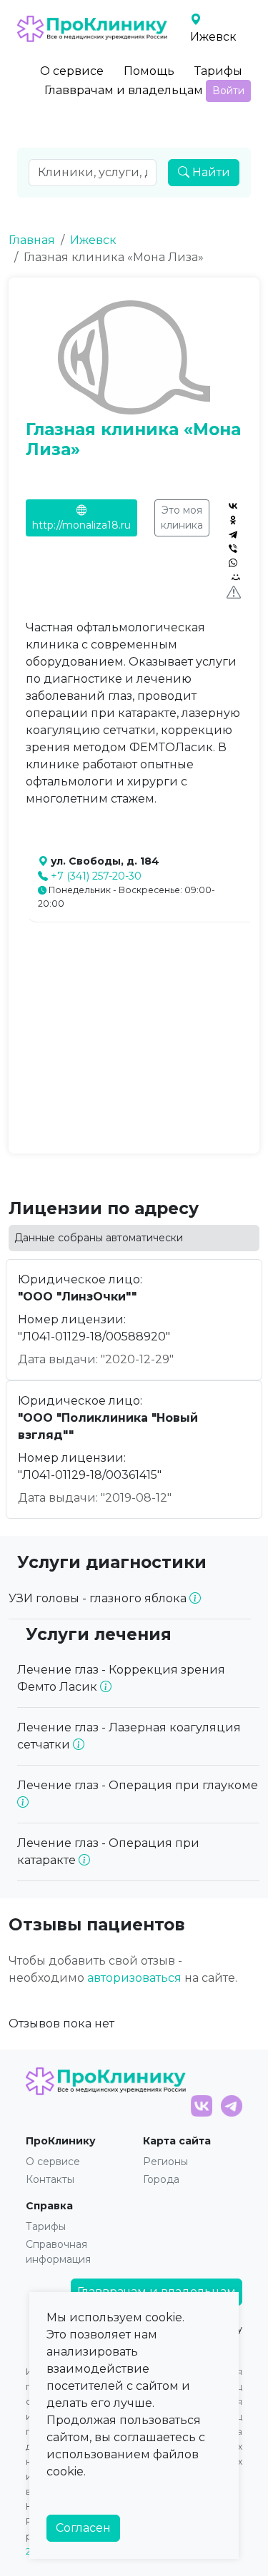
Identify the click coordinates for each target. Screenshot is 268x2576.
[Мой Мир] (236, 577)
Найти (210, 172)
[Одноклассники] (233, 520)
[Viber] (233, 549)
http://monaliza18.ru (81, 525)
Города (161, 2179)
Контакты (50, 2179)
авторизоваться (134, 1978)
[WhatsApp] (233, 563)
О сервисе (72, 71)
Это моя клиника (182, 518)
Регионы (165, 2162)
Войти (228, 91)
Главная (32, 240)
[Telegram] (233, 534)
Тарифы (218, 71)
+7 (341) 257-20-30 (96, 876)
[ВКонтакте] (233, 506)
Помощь (149, 71)
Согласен (83, 2528)
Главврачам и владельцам (124, 90)
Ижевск (93, 240)
